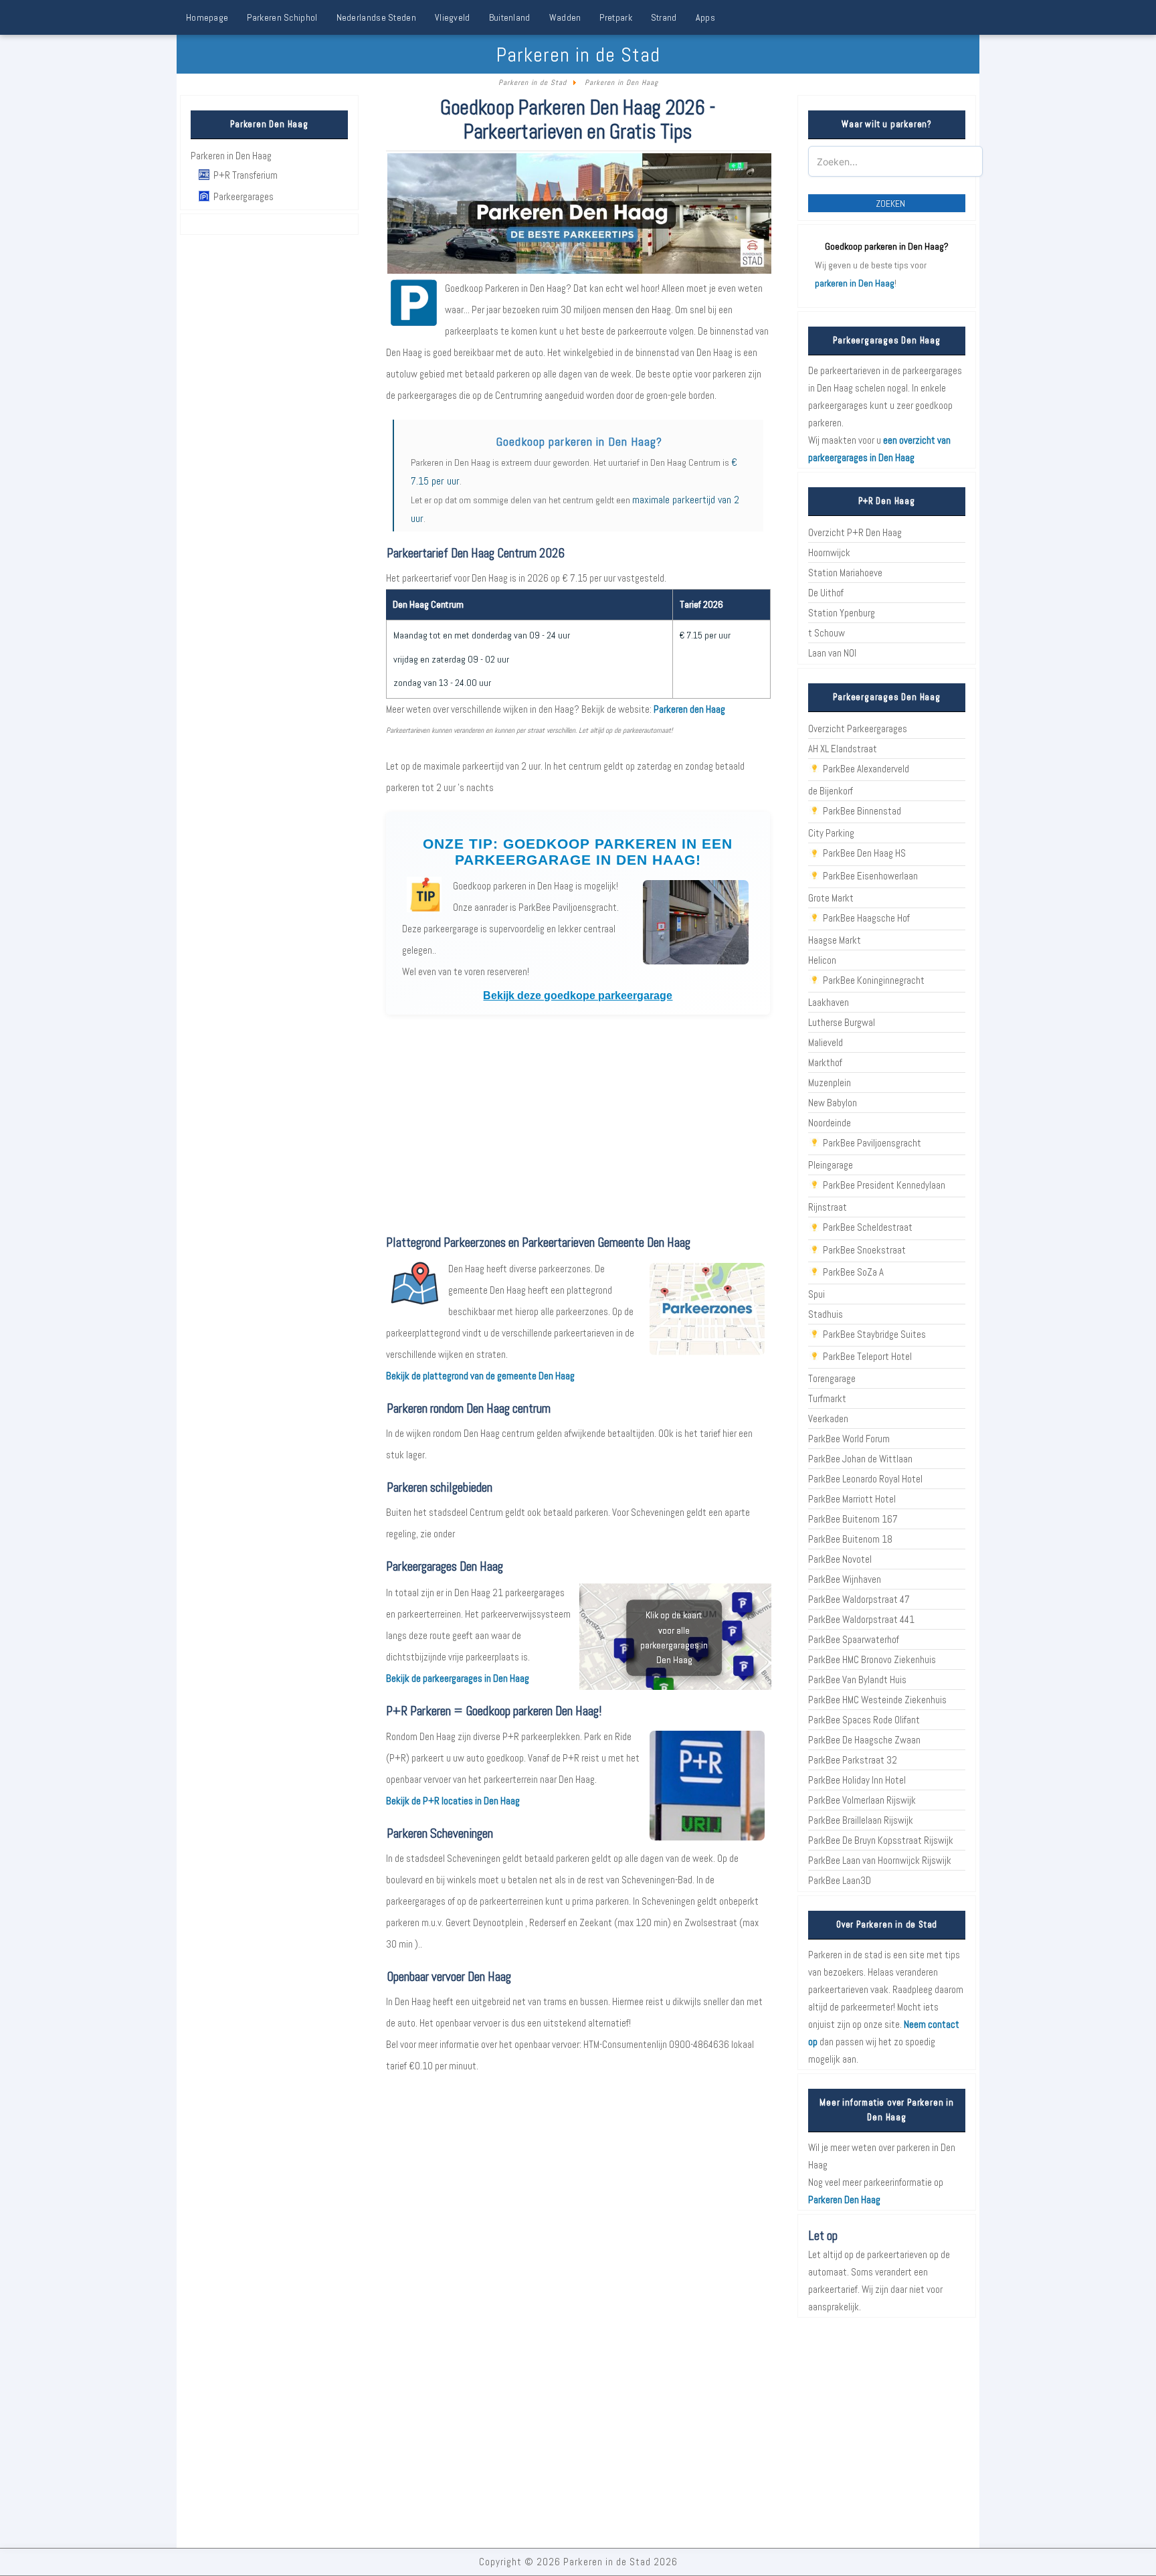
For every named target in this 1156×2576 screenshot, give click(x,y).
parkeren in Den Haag (855, 283)
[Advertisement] (578, 1124)
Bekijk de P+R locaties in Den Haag (453, 1801)
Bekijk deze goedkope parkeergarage (578, 996)
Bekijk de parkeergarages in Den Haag (458, 1678)
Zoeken (890, 203)
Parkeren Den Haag (844, 2200)
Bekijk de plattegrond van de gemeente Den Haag (480, 1376)
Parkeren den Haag (689, 709)
